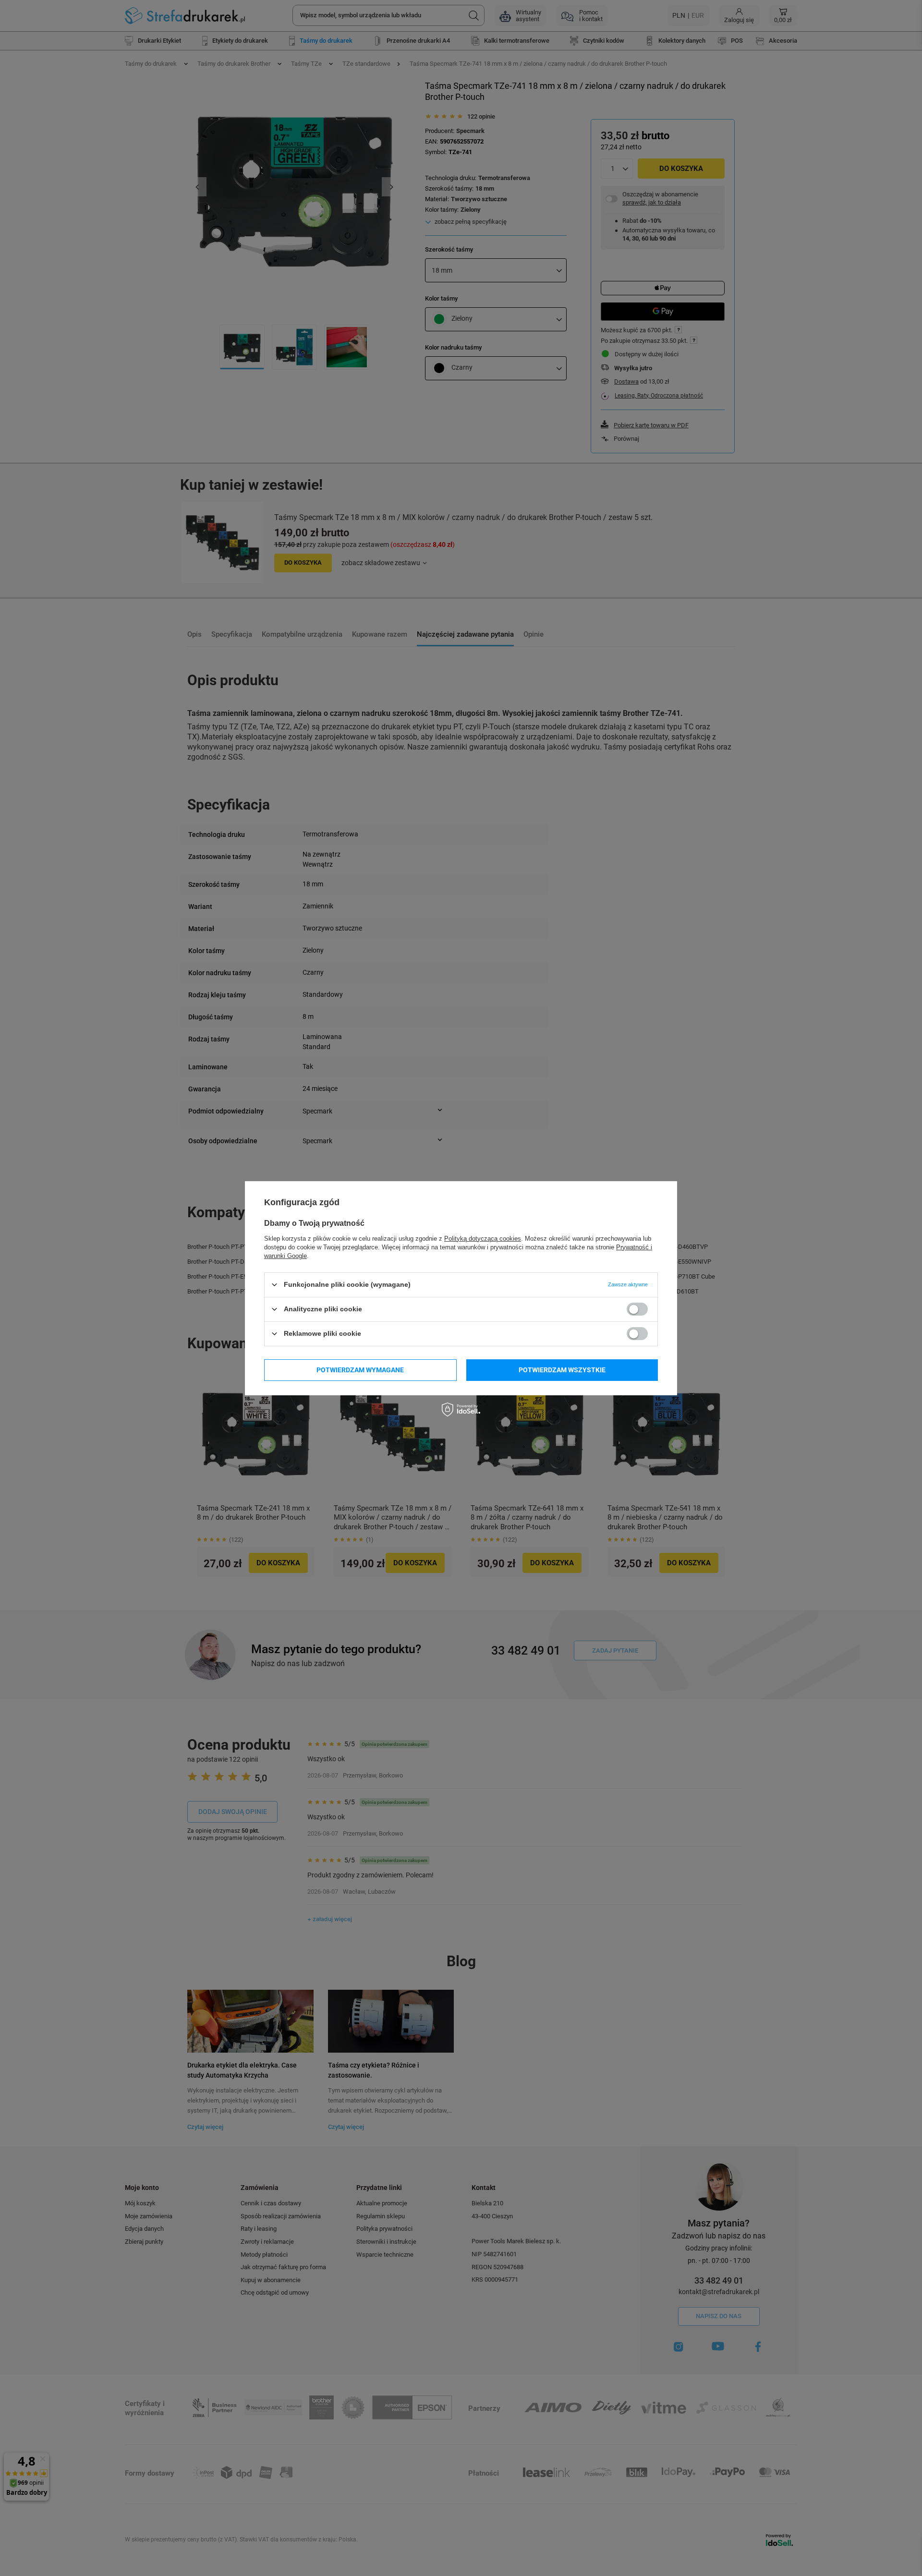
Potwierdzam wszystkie (562, 1370)
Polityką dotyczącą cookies (483, 1238)
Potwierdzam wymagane (360, 1370)
